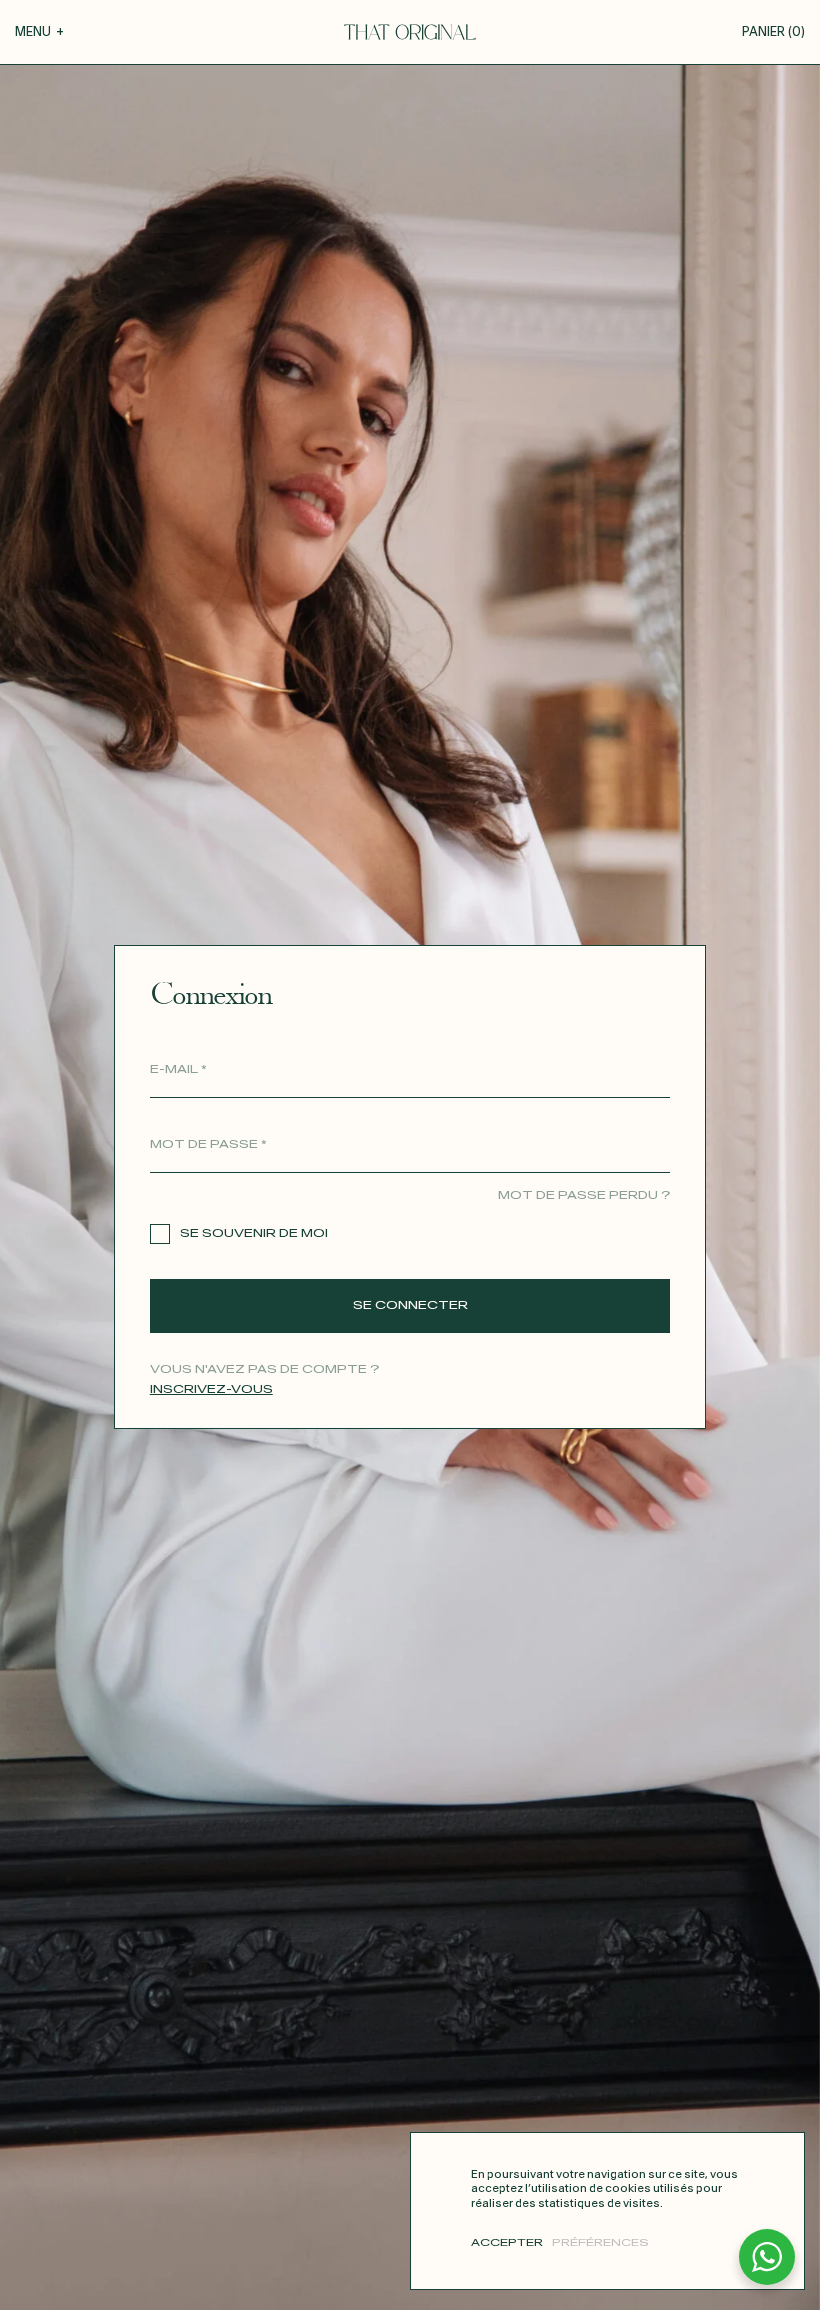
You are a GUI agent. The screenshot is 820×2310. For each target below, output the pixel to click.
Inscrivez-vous (211, 1389)
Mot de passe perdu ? (584, 1195)
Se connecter (410, 1305)
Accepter (507, 2243)
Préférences (600, 2243)
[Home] (410, 32)
